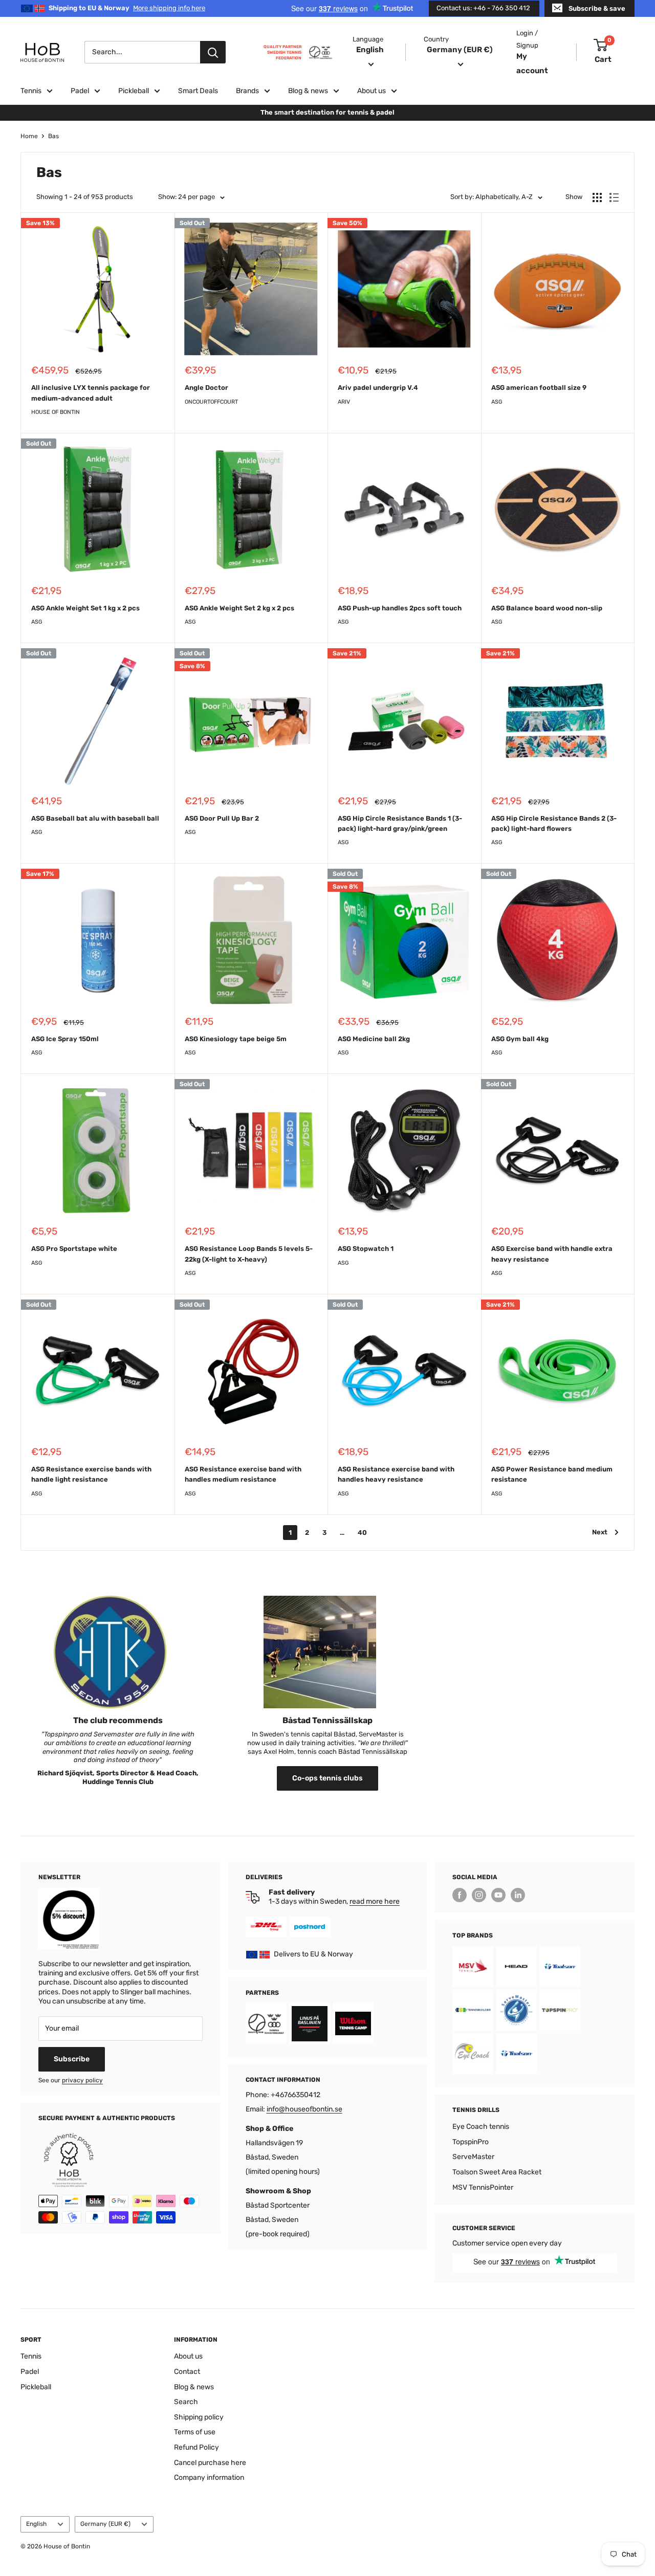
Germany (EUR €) (105, 2524)
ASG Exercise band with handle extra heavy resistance (552, 1254)
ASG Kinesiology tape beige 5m (236, 1039)
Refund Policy (196, 2447)
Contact (187, 2372)
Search (186, 2402)
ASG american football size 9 (539, 388)
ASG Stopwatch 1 (366, 1249)
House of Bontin (56, 412)
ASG (497, 402)
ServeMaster (473, 2157)
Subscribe (72, 2059)
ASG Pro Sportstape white (74, 1249)
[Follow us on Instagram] (479, 1895)
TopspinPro (471, 2142)
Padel (80, 91)
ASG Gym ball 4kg (520, 1039)
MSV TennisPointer (483, 2187)
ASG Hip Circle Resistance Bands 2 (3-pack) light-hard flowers (554, 823)
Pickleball (134, 91)
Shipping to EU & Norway (127, 8)
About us (372, 91)
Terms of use (195, 2432)
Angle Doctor (206, 388)
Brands (247, 91)
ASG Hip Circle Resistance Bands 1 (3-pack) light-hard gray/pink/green (400, 823)
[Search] (213, 52)
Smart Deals (198, 91)
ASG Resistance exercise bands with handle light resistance (91, 1474)
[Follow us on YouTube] (498, 1895)
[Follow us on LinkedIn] (518, 1895)
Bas (53, 136)
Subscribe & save (597, 8)
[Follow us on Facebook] (460, 1895)
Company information (209, 2478)
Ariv (344, 402)
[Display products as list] (614, 197)
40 (362, 1533)
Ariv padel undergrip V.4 (378, 388)
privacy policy (82, 2080)
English (36, 2524)
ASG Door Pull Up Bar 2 (222, 818)
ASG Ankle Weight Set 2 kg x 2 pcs (239, 608)
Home (29, 136)
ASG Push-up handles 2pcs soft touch (400, 608)
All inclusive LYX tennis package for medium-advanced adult (91, 393)
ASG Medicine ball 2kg (374, 1039)
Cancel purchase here (210, 2463)
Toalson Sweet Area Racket (497, 2172)
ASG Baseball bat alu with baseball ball (95, 818)
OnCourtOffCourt (211, 402)
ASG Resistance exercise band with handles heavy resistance (396, 1474)
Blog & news (308, 91)
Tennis (31, 91)
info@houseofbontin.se (304, 2109)
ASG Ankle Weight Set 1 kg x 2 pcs (85, 608)
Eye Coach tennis (481, 2127)
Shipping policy (199, 2417)
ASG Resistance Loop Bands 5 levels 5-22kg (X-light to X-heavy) (249, 1254)
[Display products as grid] (597, 197)
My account (532, 63)
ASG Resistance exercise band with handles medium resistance (243, 1474)
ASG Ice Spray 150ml (65, 1039)
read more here (375, 1901)
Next (600, 1532)
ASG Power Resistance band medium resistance (552, 1474)
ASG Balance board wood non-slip (547, 608)
